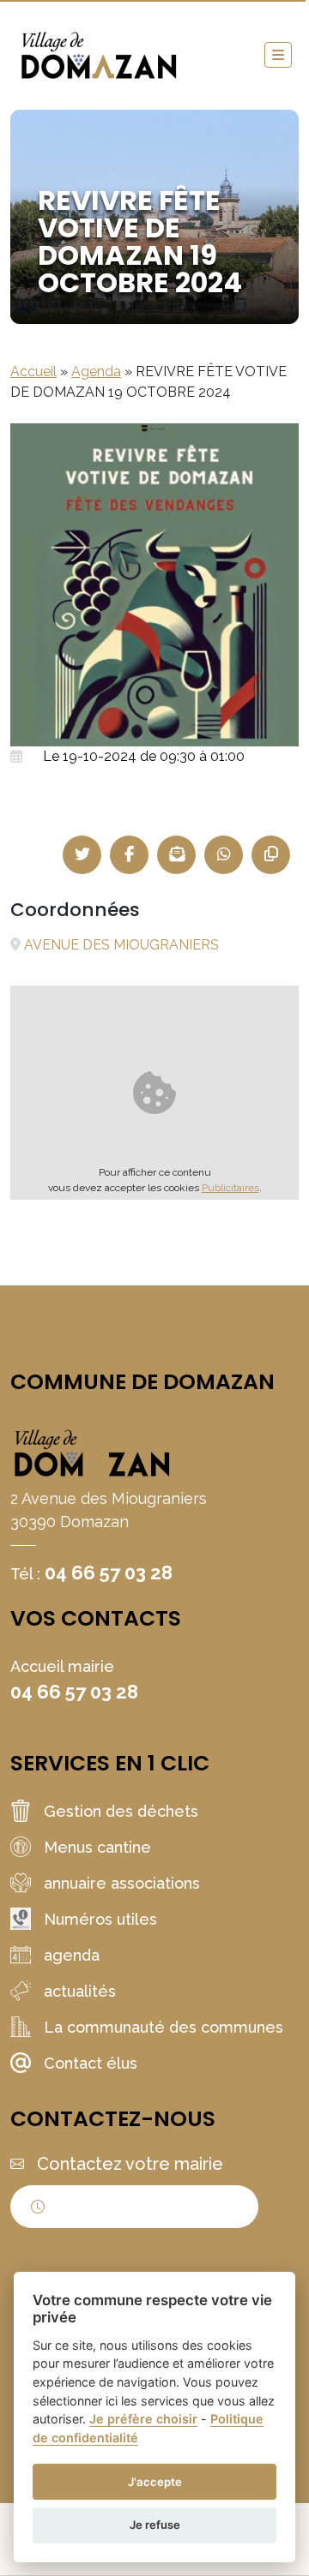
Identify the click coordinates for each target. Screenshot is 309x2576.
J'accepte (155, 2482)
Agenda (96, 371)
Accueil (33, 371)
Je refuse (155, 2525)
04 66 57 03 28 (109, 1573)
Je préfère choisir (143, 2419)
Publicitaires (230, 1188)
